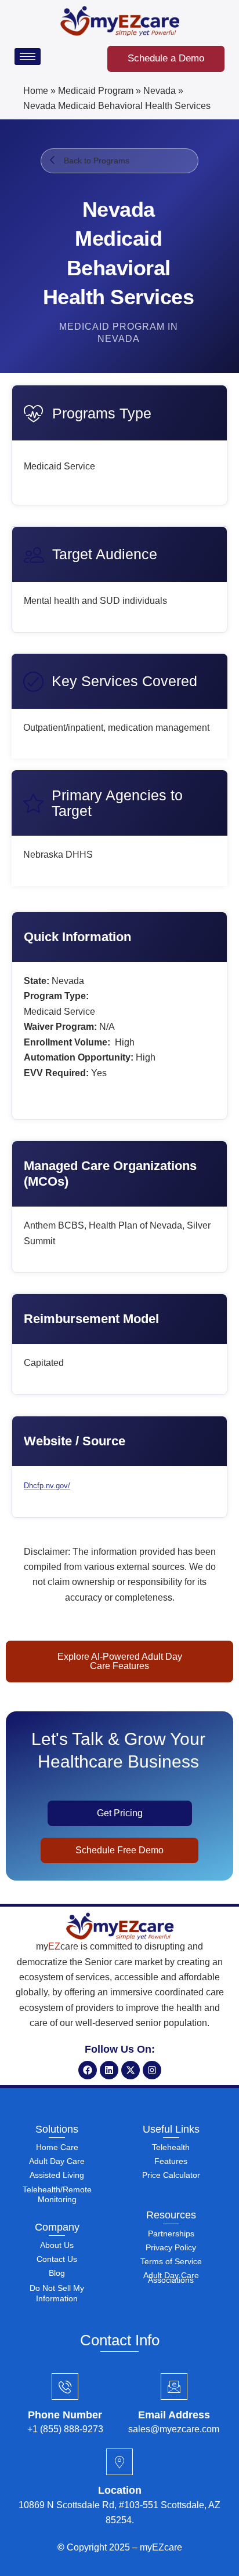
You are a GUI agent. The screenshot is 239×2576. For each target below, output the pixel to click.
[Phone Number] (65, 2386)
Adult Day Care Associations (171, 2278)
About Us (57, 2245)
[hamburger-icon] (28, 57)
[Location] (119, 2462)
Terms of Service (171, 2261)
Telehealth (171, 2147)
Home (36, 91)
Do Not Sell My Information (57, 2293)
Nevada (160, 91)
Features (171, 2161)
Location (120, 2490)
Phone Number (65, 2415)
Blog (57, 2273)
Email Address (174, 2415)
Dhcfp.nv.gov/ (47, 1486)
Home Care (57, 2147)
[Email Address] (174, 2386)
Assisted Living (57, 2175)
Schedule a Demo (166, 58)
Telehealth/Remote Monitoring (57, 2194)
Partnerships (171, 2233)
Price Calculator (171, 2175)
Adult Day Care (57, 2161)
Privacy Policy (171, 2247)
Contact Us (57, 2259)
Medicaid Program (96, 91)
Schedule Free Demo (119, 1850)
